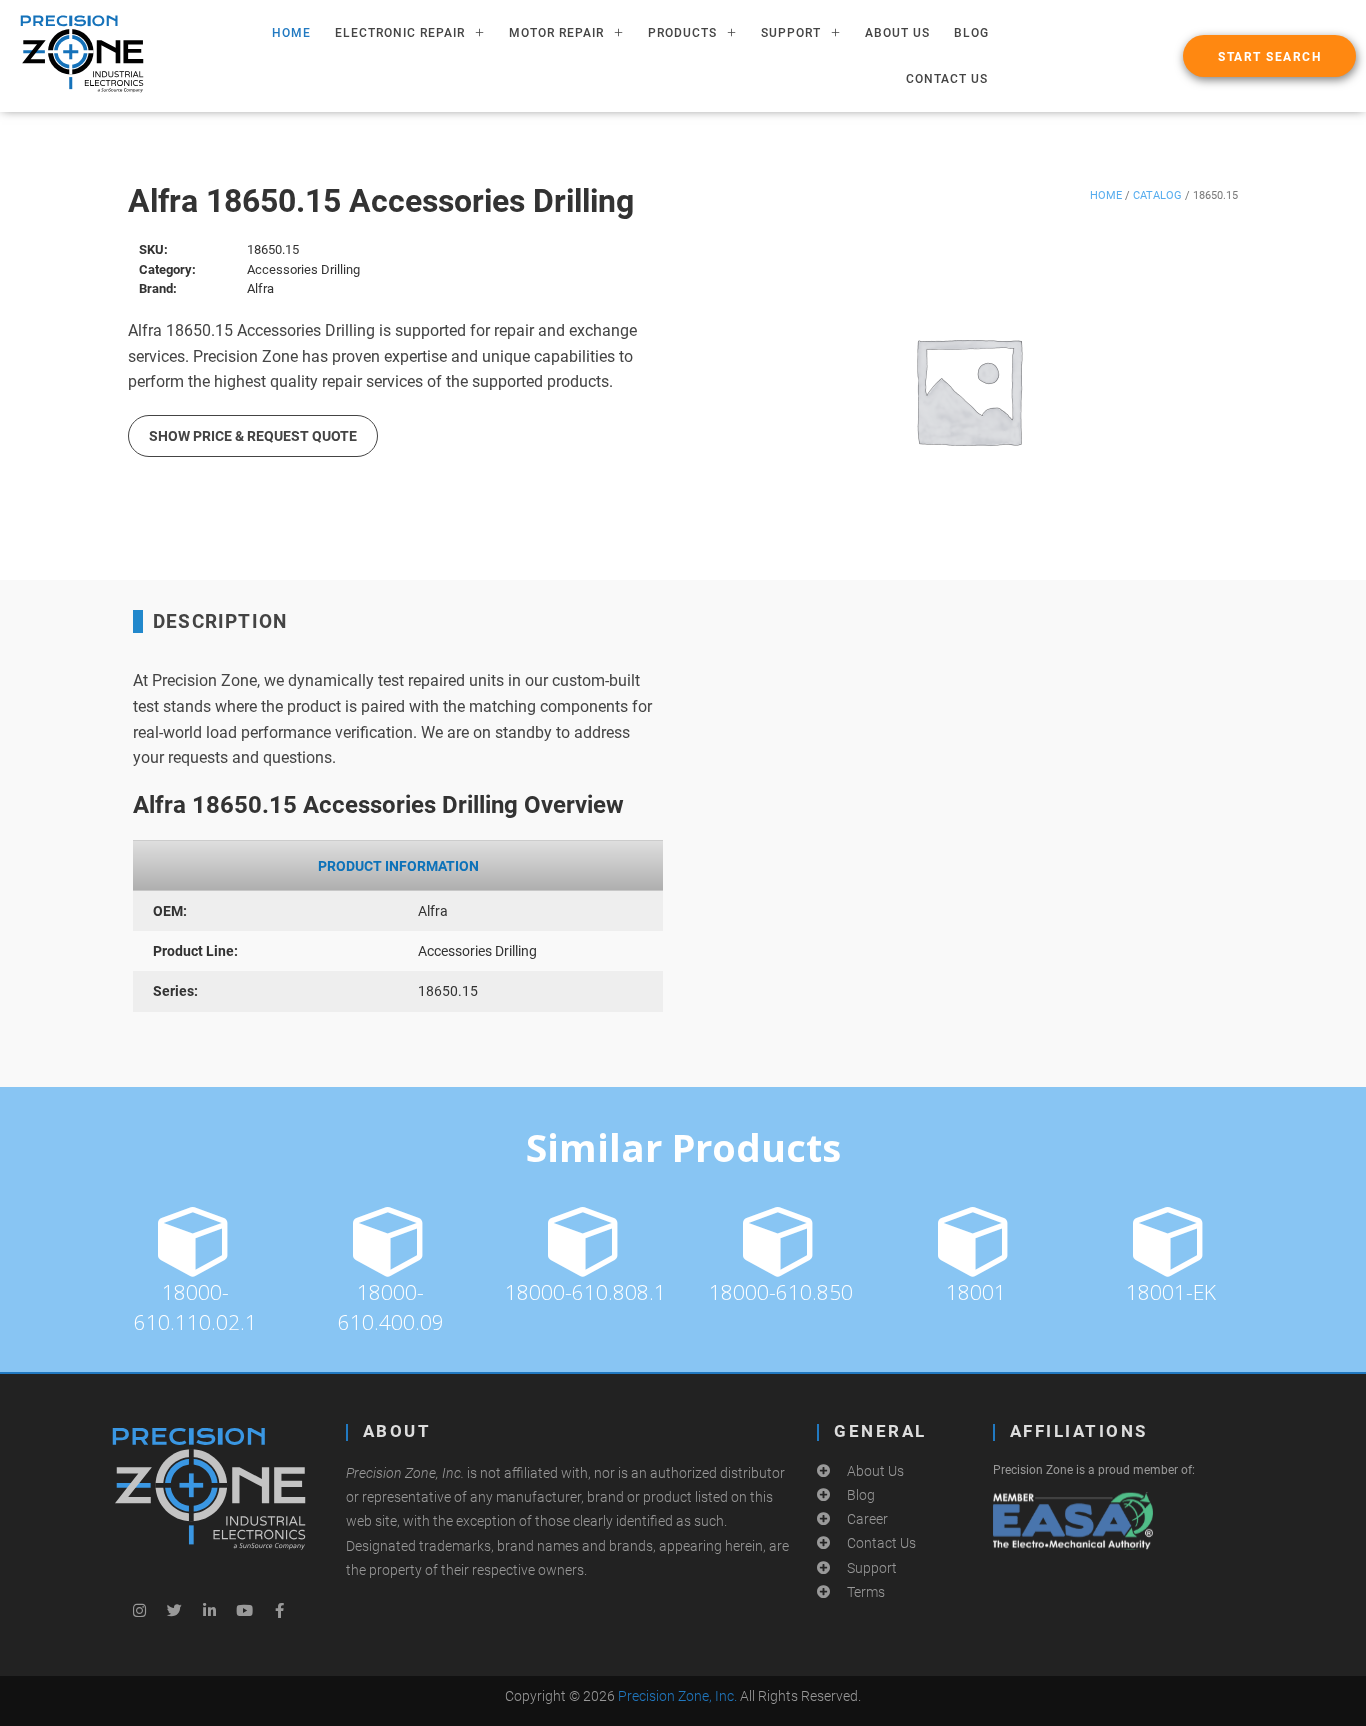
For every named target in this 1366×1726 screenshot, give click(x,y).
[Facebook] (279, 1611)
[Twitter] (174, 1611)
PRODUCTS (682, 33)
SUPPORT (791, 33)
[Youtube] (244, 1611)
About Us (897, 33)
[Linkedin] (209, 1611)
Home (1106, 195)
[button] (1269, 56)
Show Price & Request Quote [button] (253, 436)
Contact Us (947, 79)
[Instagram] (139, 1611)
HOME (291, 33)
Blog (971, 33)
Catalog (1157, 195)
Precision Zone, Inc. (677, 1696)
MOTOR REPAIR (556, 33)
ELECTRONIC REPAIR (400, 33)
